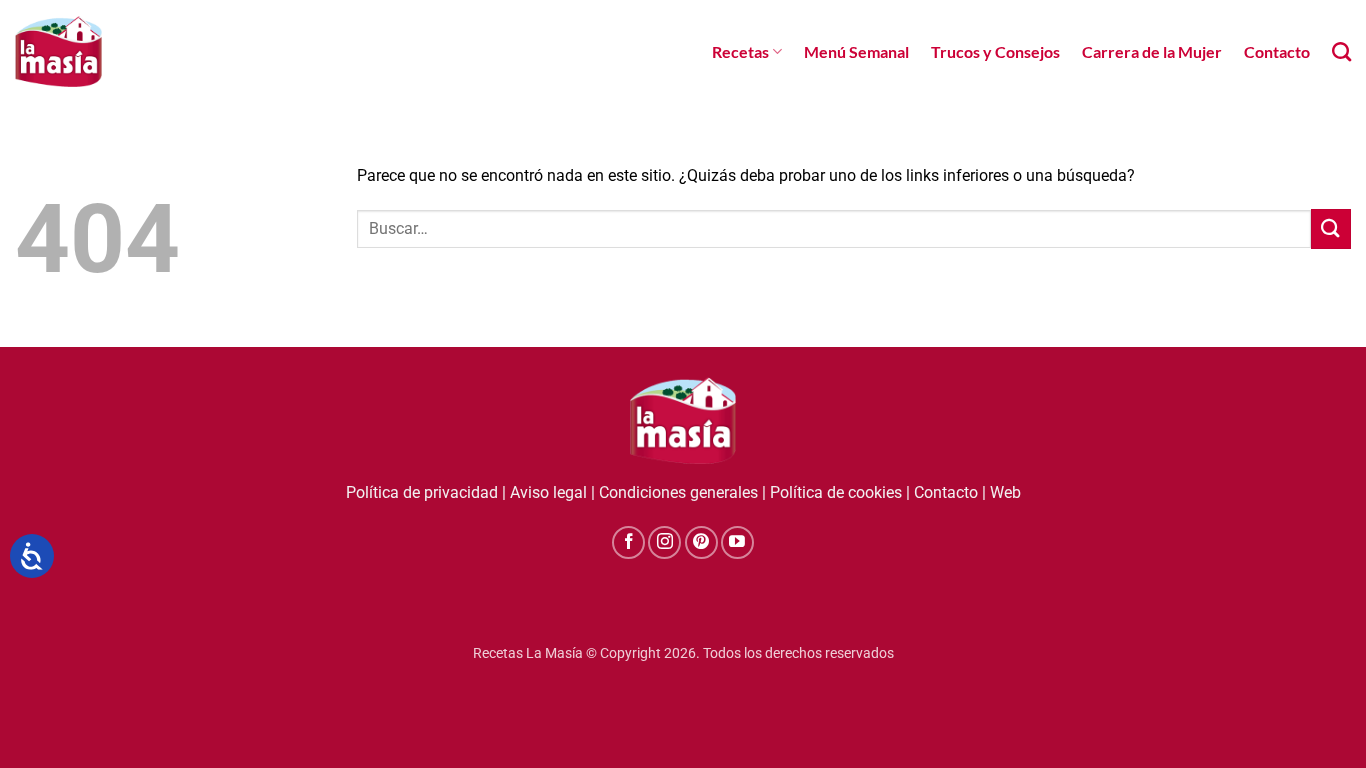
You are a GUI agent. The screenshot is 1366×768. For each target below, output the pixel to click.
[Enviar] (1331, 228)
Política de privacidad (422, 492)
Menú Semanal (856, 51)
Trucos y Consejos (995, 51)
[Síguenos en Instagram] (664, 542)
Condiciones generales (678, 492)
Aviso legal (548, 492)
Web (1005, 492)
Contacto (1277, 51)
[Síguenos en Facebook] (628, 542)
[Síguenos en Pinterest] (701, 542)
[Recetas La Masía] (58, 51)
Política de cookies (836, 492)
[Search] (1341, 51)
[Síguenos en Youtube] (737, 542)
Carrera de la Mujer (1152, 51)
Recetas (740, 51)
